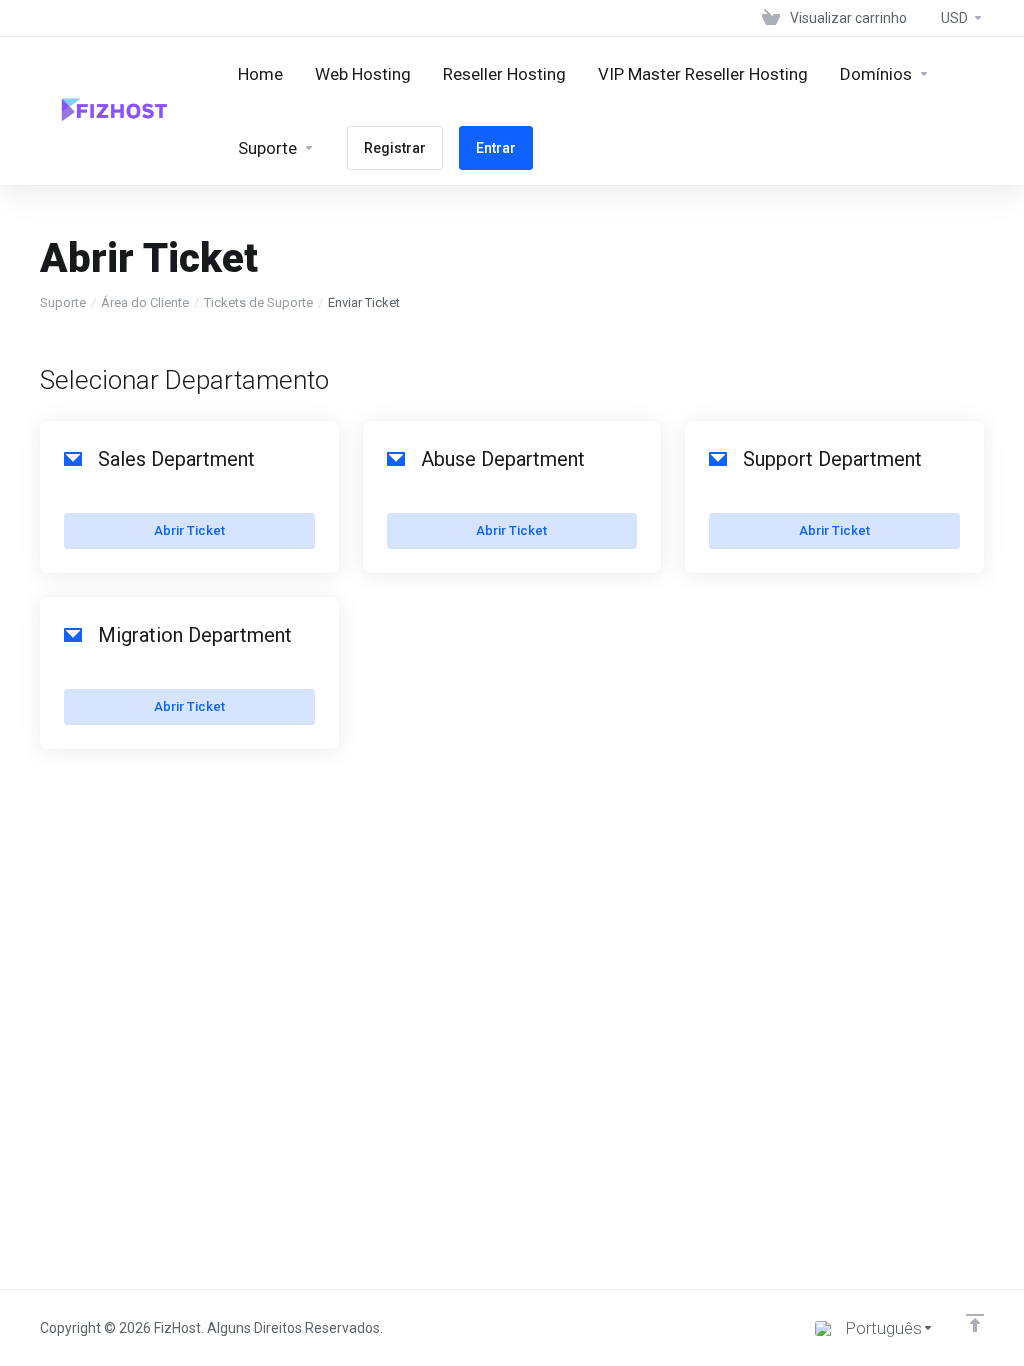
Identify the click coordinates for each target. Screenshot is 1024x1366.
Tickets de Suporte (258, 302)
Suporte (63, 302)
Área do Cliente (145, 302)
